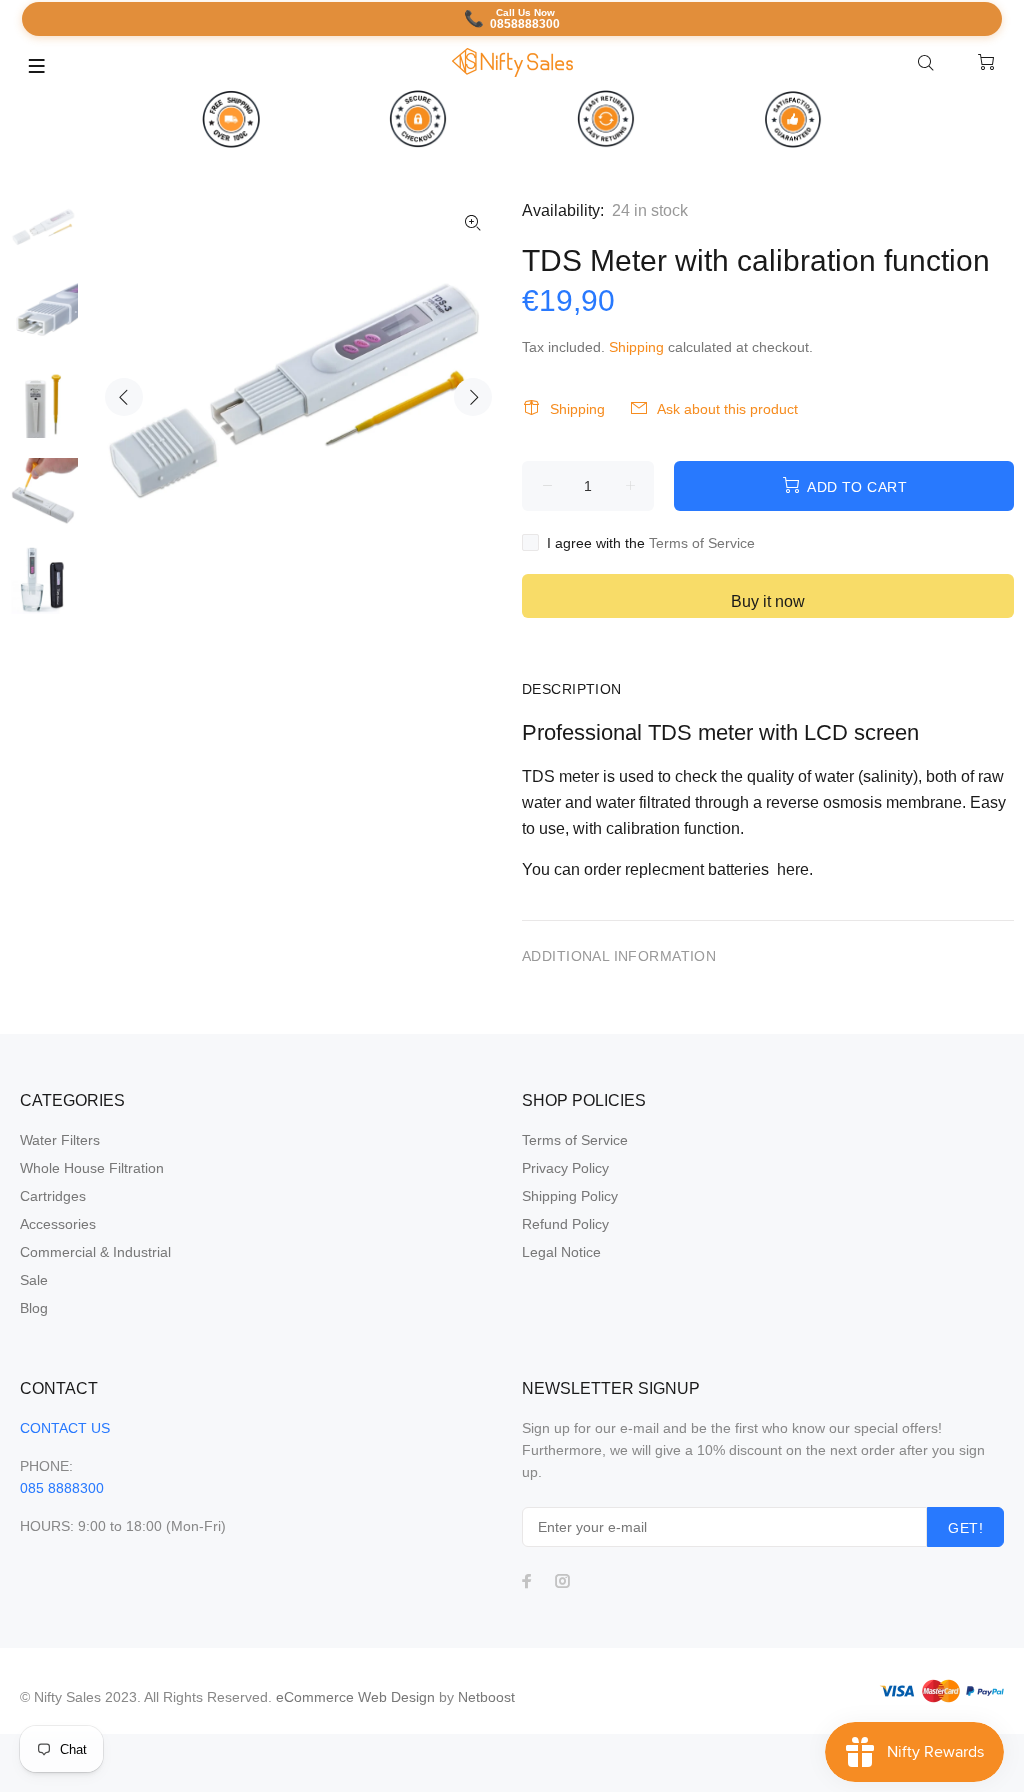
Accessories (58, 1224)
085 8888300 (62, 1488)
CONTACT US (65, 1428)
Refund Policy (565, 1224)
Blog (34, 1308)
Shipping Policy (570, 1196)
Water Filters (60, 1140)
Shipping (636, 347)
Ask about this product (727, 409)
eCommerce (317, 1697)
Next (473, 397)
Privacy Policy (565, 1168)
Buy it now (768, 601)
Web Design (396, 1697)
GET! (965, 1528)
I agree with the (651, 543)
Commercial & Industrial (95, 1252)
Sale (34, 1280)
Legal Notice (561, 1252)
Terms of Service (702, 543)
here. (795, 869)
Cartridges (53, 1196)
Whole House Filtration (92, 1168)
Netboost (486, 1697)
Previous (124, 397)
